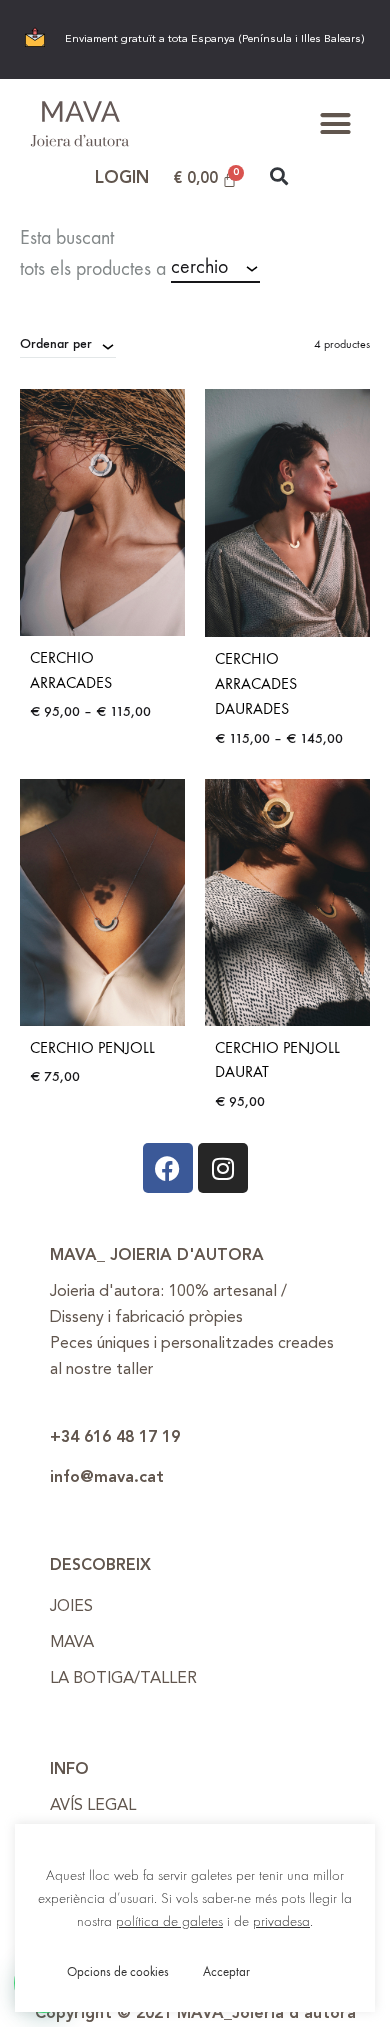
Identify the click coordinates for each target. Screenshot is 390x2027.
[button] (336, 124)
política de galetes (169, 1921)
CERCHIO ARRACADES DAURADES (256, 683)
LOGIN (122, 178)
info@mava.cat (107, 1478)
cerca (309, 268)
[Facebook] (168, 1168)
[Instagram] (223, 1168)
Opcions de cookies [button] (118, 1971)
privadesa (281, 1921)
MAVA (72, 1643)
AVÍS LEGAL (93, 1806)
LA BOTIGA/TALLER (123, 1679)
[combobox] (215, 268)
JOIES (71, 1607)
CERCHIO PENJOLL (92, 1047)
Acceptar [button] (226, 1971)
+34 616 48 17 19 (115, 1438)
